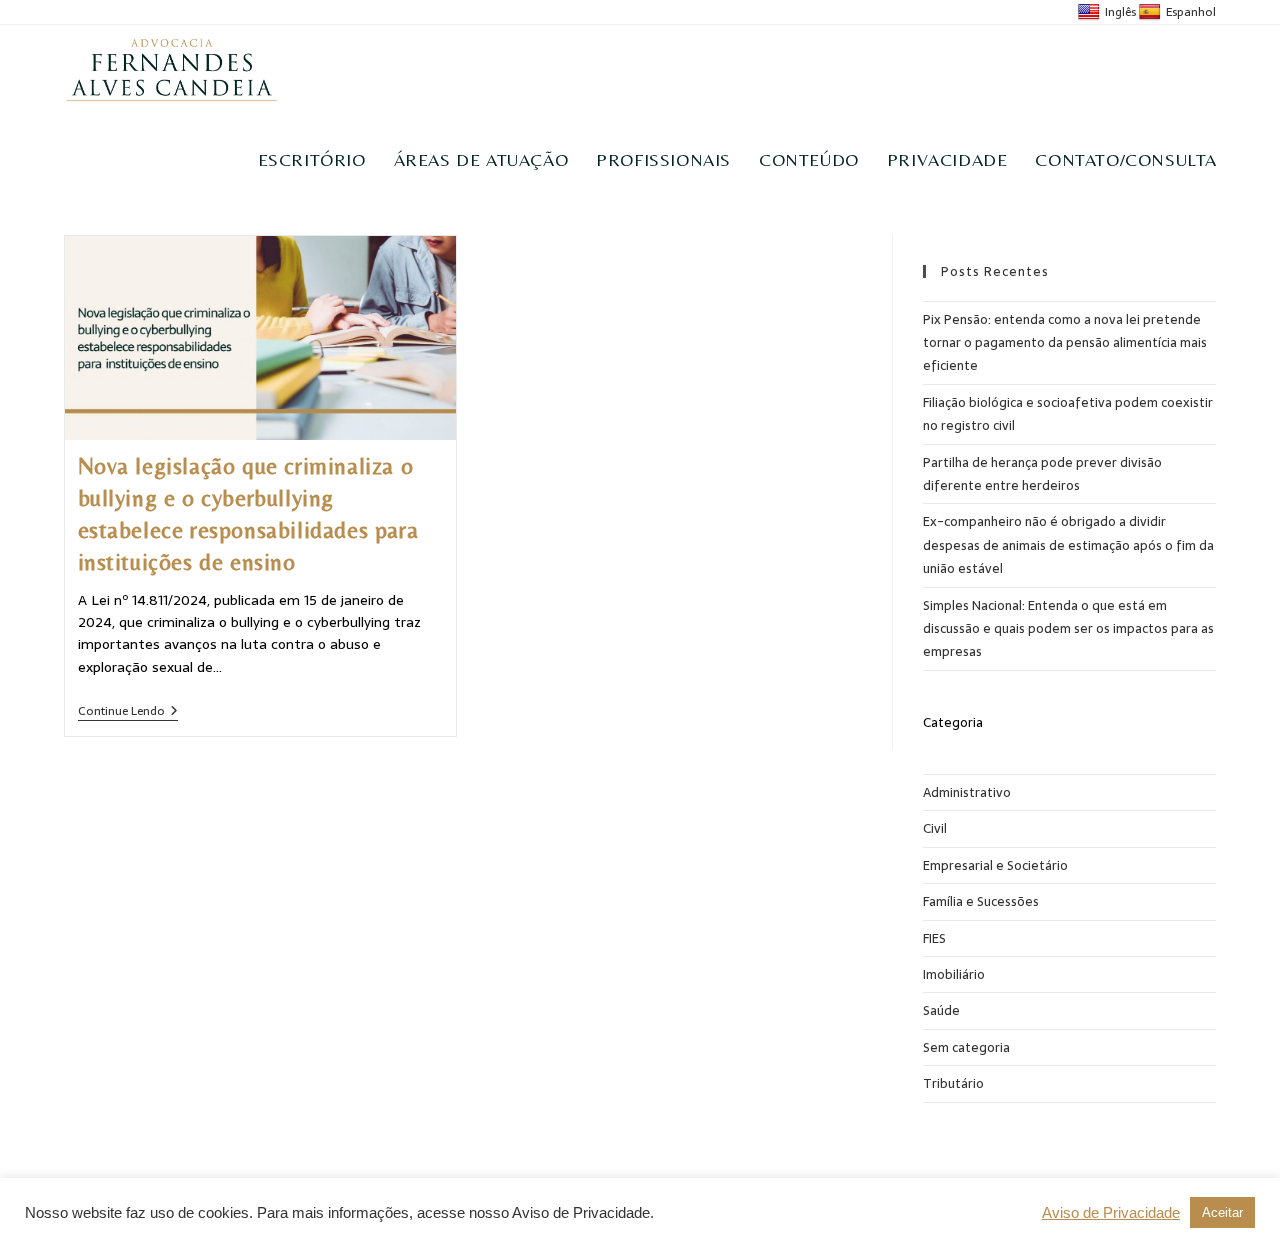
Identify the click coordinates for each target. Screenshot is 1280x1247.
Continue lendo (128, 712)
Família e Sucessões (981, 901)
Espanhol (1191, 12)
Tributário (953, 1083)
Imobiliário (954, 974)
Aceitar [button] (1222, 1212)
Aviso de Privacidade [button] (1111, 1213)
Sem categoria (966, 1047)
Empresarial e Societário (995, 865)
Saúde (941, 1010)
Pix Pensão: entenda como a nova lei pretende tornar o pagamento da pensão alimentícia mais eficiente (1065, 343)
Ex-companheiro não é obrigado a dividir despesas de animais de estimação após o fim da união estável (1068, 545)
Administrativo (967, 792)
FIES (934, 938)
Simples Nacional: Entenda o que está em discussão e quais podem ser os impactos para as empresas (1068, 629)
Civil (935, 828)
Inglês (1120, 12)
